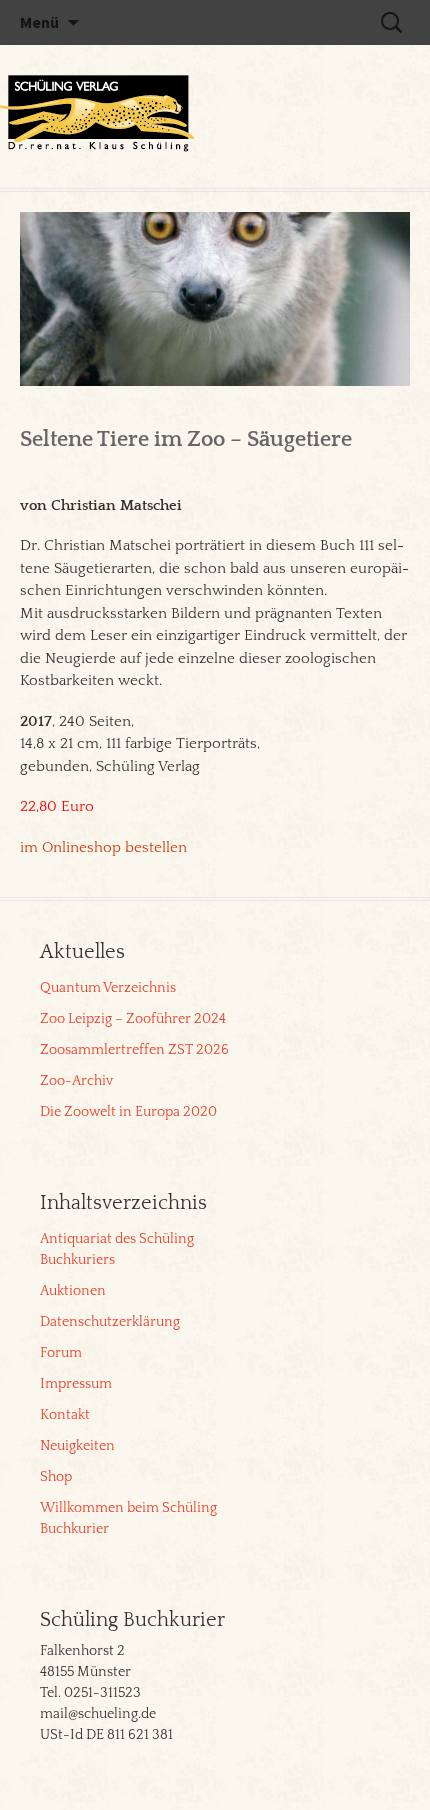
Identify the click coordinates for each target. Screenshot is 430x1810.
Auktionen (73, 1291)
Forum (61, 1353)
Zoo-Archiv (76, 1081)
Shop (56, 1477)
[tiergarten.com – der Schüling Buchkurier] (100, 115)
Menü (39, 22)
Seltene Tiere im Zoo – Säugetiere (186, 439)
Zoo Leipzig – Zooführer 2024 (133, 1019)
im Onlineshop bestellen (103, 847)
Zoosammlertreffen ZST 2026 (134, 1050)
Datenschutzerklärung (110, 1322)
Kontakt (65, 1415)
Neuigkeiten (77, 1446)
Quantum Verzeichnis (108, 988)
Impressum (76, 1384)
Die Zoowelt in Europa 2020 (128, 1112)
